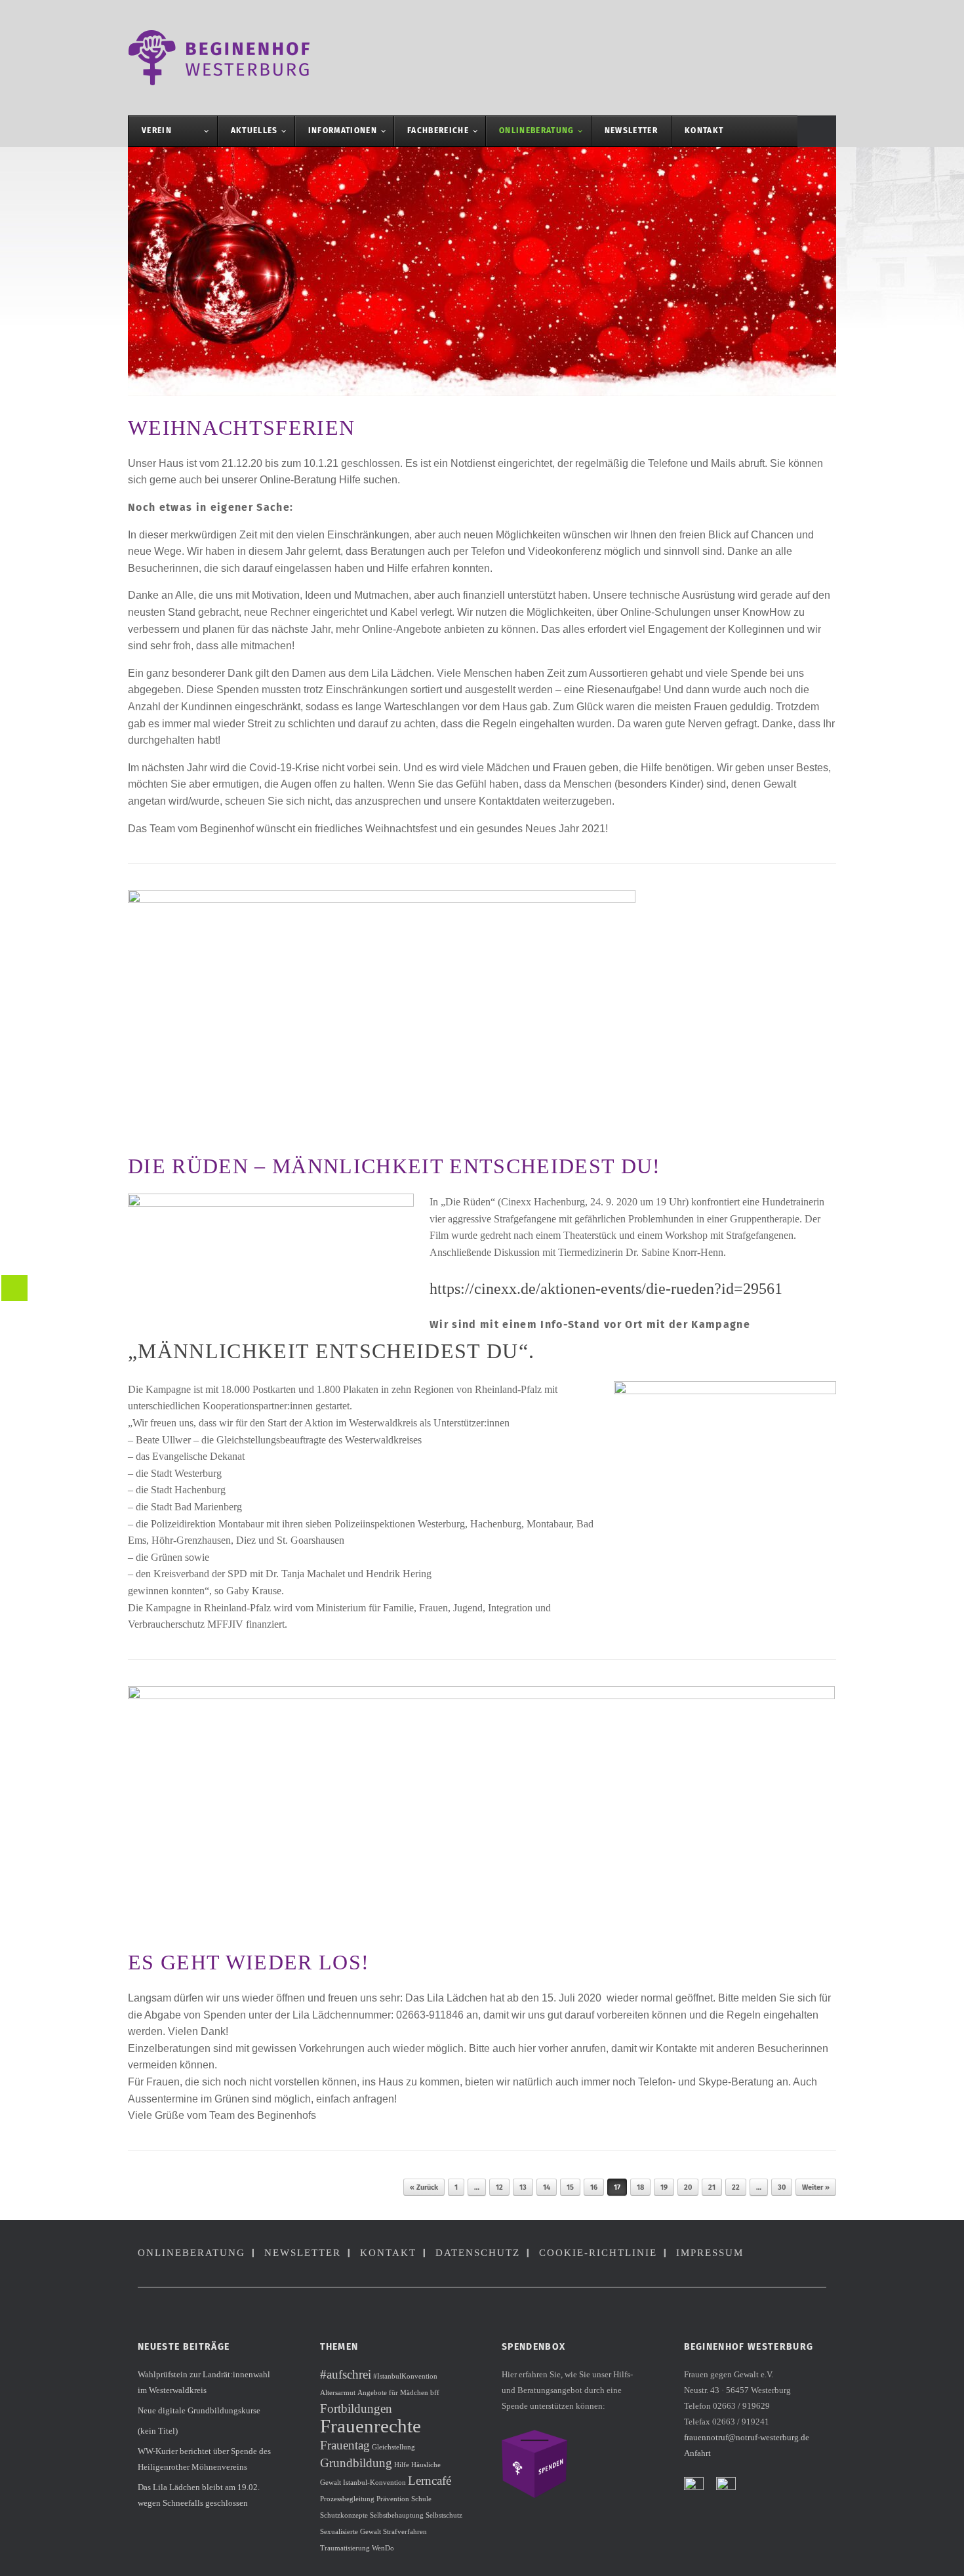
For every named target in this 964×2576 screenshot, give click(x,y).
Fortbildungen (356, 2408)
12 (499, 2187)
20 (688, 2187)
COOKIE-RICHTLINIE (598, 2253)
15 (570, 2187)
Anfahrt (697, 2453)
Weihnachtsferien (241, 428)
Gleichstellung (393, 2447)
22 (736, 2187)
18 (640, 2187)
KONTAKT (388, 2253)
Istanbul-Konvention (374, 2483)
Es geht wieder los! (249, 1962)
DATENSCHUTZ (478, 2253)
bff (435, 2393)
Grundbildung (356, 2463)
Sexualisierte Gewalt (351, 2532)
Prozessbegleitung (347, 2499)
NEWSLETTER (303, 2253)
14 (547, 2187)
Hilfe (402, 2465)
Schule (421, 2499)
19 (664, 2187)
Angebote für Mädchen (393, 2393)
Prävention (393, 2499)
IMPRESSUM (710, 2253)
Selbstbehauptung (397, 2515)
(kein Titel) (158, 2431)
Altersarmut (338, 2393)
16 (594, 2187)
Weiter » (816, 2187)
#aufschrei (346, 2374)
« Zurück (424, 2187)
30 (782, 2187)
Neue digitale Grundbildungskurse (199, 2410)
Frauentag (345, 2445)
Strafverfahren (405, 2532)
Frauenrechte (371, 2426)
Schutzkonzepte (344, 2515)
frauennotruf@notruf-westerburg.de (747, 2437)
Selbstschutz (444, 2515)
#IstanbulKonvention (405, 2376)
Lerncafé (430, 2481)
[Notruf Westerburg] (226, 58)
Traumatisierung (345, 2548)
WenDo (383, 2548)
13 (523, 2187)
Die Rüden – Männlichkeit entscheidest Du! (394, 1166)
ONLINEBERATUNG (191, 2253)
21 (712, 2187)
